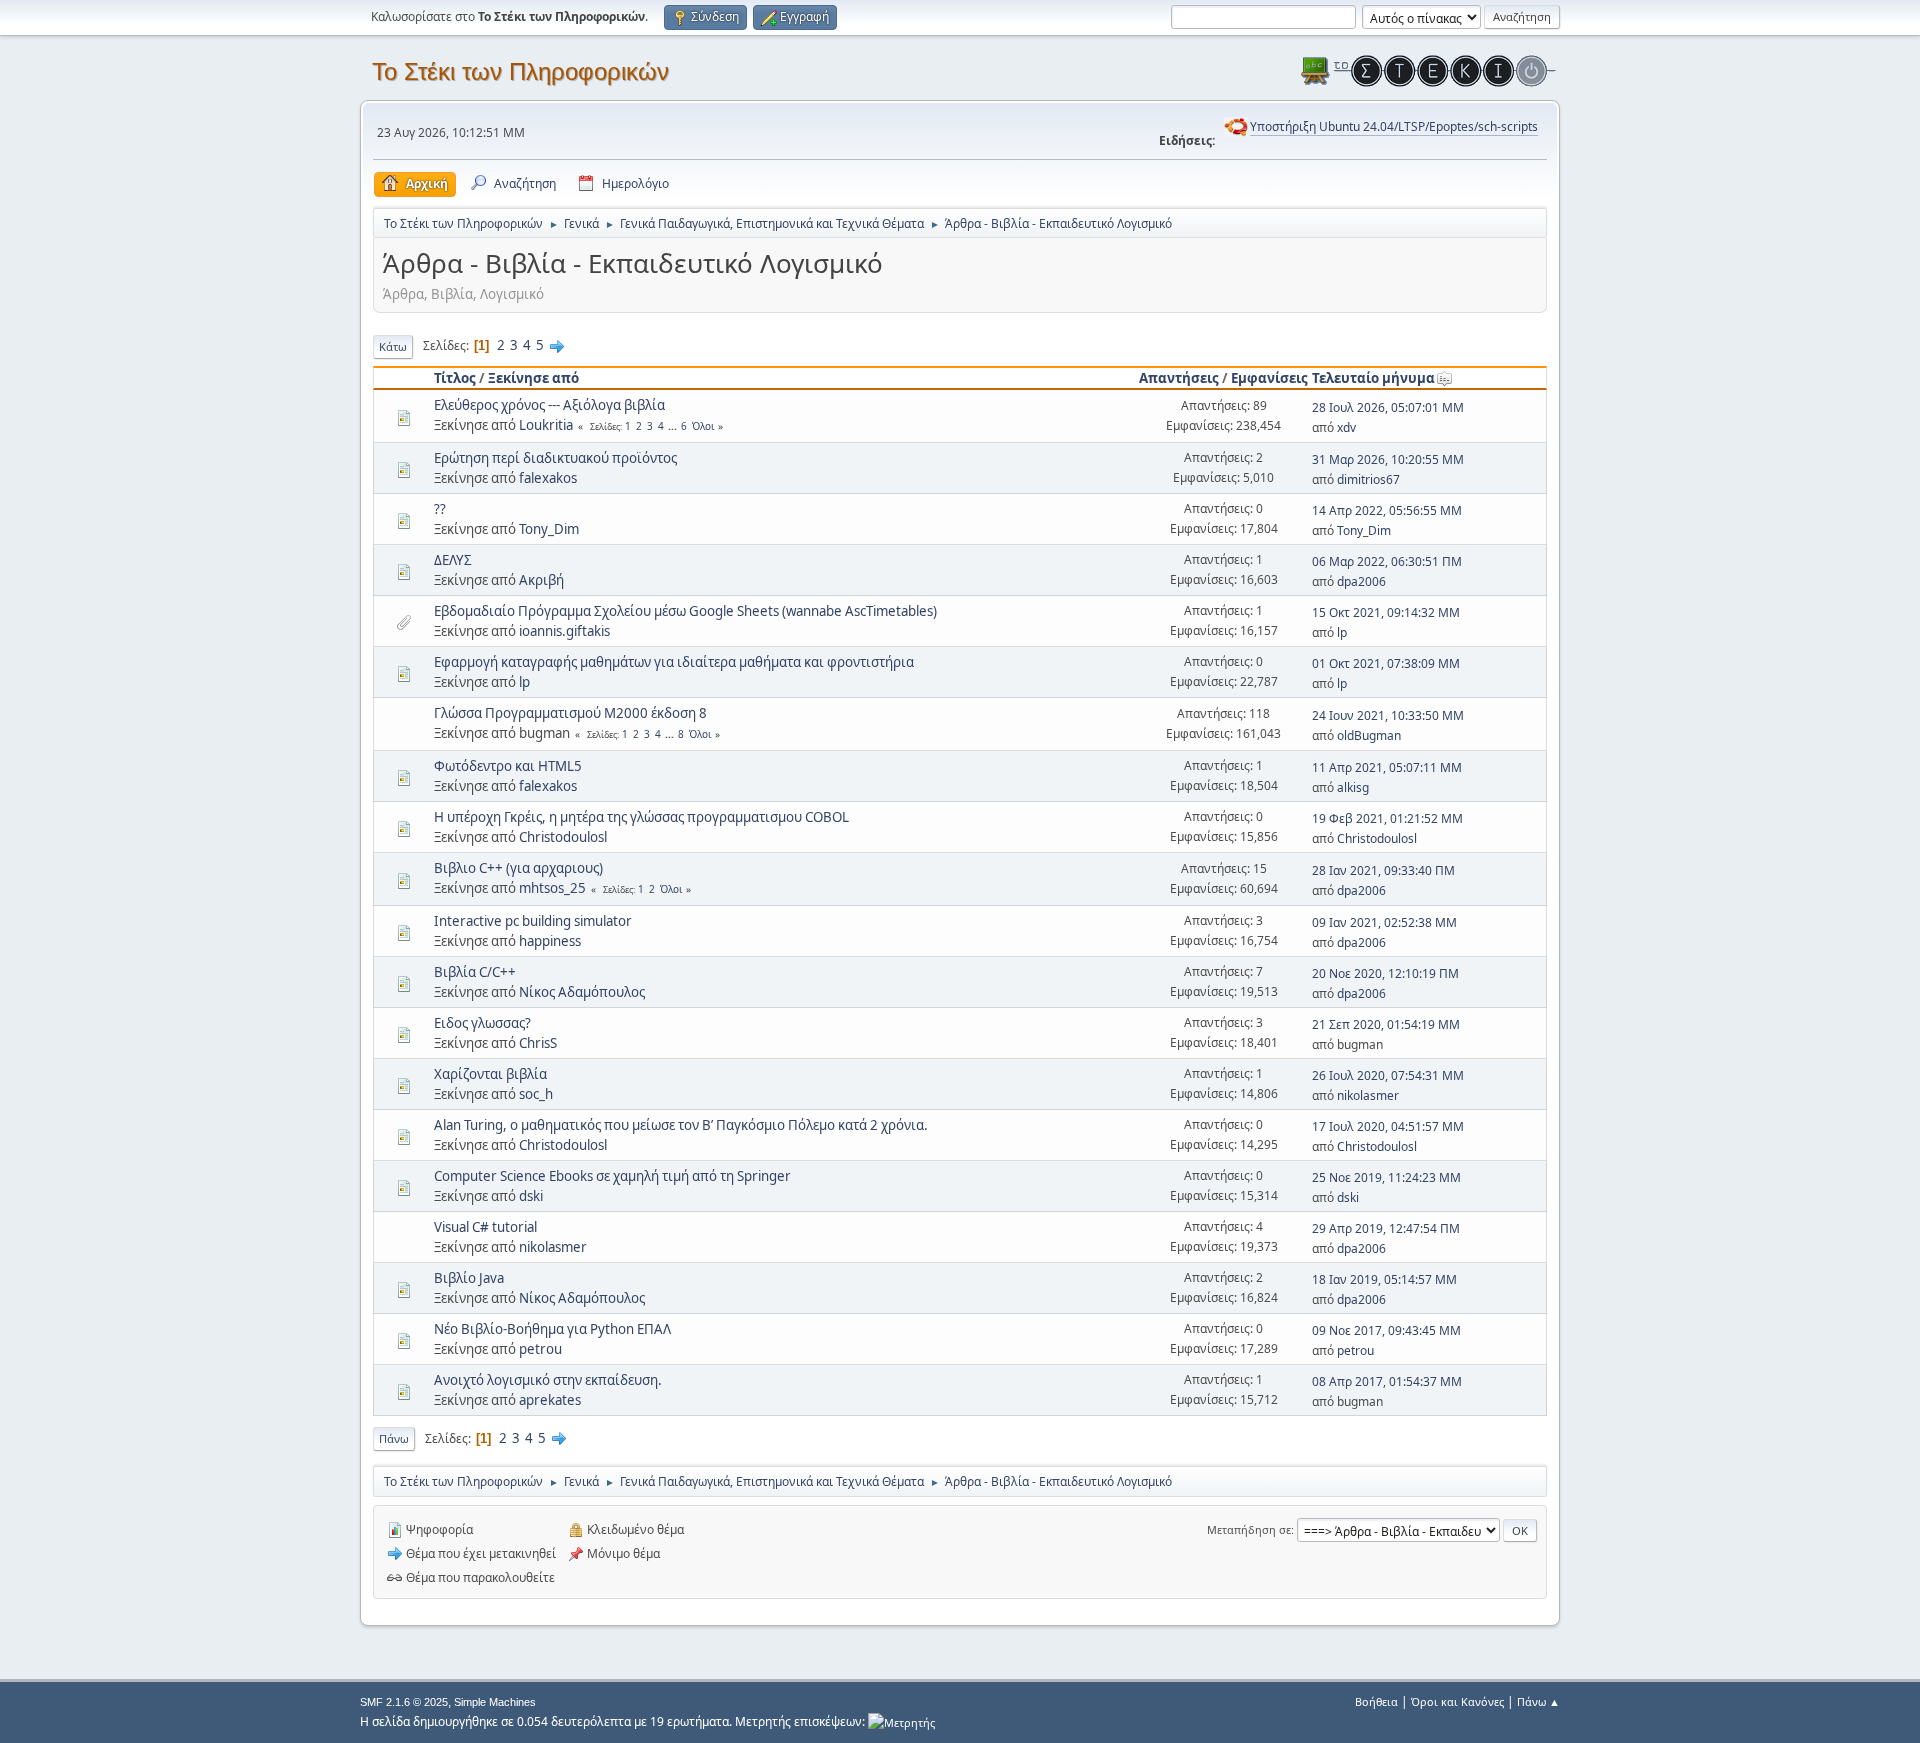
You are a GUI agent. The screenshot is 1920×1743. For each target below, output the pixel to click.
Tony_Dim (549, 529)
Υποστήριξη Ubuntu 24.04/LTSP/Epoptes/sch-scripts (1394, 126)
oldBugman (1369, 735)
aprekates (550, 1400)
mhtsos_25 (552, 888)
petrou (540, 1349)
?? (440, 509)
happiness (550, 941)
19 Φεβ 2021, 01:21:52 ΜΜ (1387, 818)
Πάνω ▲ (1538, 1701)
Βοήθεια (1376, 1701)
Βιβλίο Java (469, 1278)
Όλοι (703, 426)
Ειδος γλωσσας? (482, 1023)
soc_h (536, 1094)
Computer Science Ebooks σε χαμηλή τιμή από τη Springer (612, 1176)
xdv (1346, 427)
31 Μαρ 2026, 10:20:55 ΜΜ (1388, 459)
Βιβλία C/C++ (475, 972)
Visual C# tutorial (485, 1227)
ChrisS (538, 1043)
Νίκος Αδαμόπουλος (582, 992)
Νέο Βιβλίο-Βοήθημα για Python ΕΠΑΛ (552, 1329)
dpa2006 (1361, 581)
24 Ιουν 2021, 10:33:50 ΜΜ (1388, 715)
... (674, 426)
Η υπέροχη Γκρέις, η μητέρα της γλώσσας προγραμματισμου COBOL (641, 817)
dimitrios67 (1368, 479)
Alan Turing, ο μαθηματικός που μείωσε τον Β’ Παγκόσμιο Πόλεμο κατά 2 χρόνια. (681, 1125)
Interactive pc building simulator (533, 921)
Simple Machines (495, 1702)
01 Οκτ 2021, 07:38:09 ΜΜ (1386, 663)
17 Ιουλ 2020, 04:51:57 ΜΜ (1388, 1126)
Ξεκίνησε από (533, 378)
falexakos (548, 478)
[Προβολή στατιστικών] (901, 1721)
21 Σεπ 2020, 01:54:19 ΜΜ (1386, 1024)
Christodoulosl (563, 837)
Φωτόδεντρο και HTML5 (508, 766)
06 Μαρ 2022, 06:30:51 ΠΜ (1387, 561)
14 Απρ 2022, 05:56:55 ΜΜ (1387, 510)
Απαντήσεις (1179, 378)
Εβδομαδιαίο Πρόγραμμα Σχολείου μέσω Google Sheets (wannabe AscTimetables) (685, 611)
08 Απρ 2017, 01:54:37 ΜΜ (1387, 1381)
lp (1342, 632)
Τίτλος (455, 378)
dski (531, 1196)
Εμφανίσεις (1269, 378)
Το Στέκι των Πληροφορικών (520, 71)
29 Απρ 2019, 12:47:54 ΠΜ (1386, 1228)
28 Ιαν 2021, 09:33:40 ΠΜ (1383, 870)
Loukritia (546, 425)
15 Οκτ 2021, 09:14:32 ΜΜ (1386, 612)
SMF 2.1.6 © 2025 (404, 1702)
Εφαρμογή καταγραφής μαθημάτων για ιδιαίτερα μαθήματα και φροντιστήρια (674, 662)
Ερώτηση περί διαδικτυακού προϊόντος (555, 458)
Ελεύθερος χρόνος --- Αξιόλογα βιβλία (549, 405)
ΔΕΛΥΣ (453, 560)
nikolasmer (1368, 1095)
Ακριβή (541, 580)
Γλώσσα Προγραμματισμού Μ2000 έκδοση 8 (570, 713)
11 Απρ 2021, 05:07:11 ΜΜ (1387, 767)
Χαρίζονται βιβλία (490, 1074)
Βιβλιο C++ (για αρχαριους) (518, 868)
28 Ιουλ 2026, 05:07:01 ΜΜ (1388, 407)
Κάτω (393, 346)
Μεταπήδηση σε (1249, 1529)
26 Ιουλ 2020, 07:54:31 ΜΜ (1388, 1075)
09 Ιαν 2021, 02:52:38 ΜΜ (1384, 922)
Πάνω (394, 1438)
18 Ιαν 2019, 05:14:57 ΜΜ (1384, 1279)
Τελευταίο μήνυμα (1373, 378)
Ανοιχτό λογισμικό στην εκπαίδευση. (548, 1380)
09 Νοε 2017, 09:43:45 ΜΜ (1386, 1330)
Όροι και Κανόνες (1457, 1701)
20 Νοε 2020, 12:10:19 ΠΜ (1385, 973)
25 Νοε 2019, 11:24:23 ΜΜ (1386, 1177)
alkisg (1353, 787)
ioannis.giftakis (564, 631)
